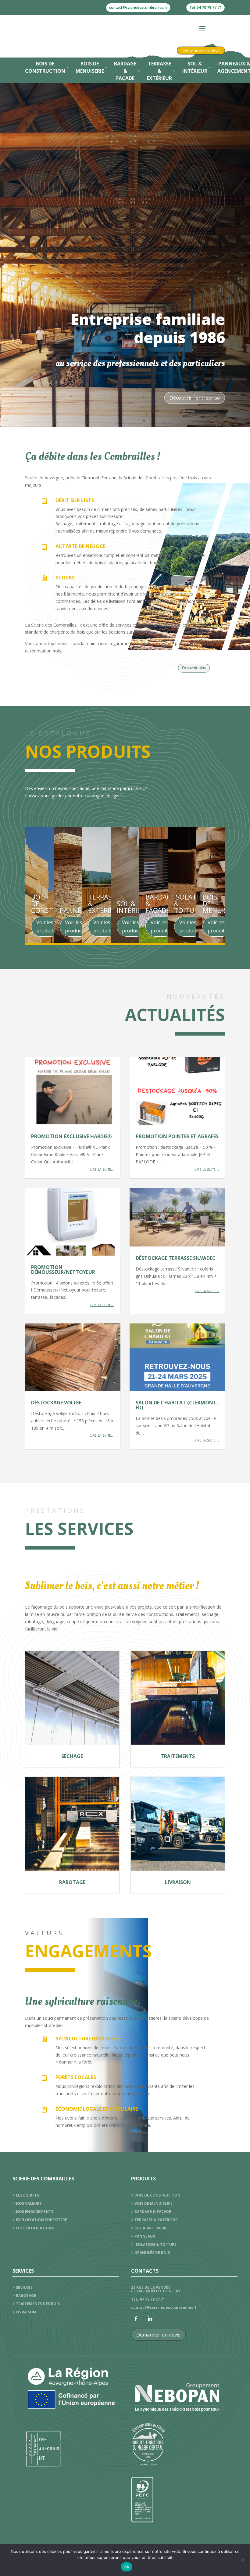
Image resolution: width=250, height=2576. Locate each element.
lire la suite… (102, 1169)
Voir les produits (46, 926)
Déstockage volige (56, 1403)
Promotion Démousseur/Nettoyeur (63, 1270)
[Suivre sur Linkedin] (150, 2319)
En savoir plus (194, 668)
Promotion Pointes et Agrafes (177, 1136)
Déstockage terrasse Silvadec (176, 1258)
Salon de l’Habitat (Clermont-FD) (177, 1405)
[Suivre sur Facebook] (136, 2319)
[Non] (242, 2560)
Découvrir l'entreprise (195, 398)
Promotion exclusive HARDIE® (71, 1136)
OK (127, 2567)
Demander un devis (158, 2335)
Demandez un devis (201, 50)
